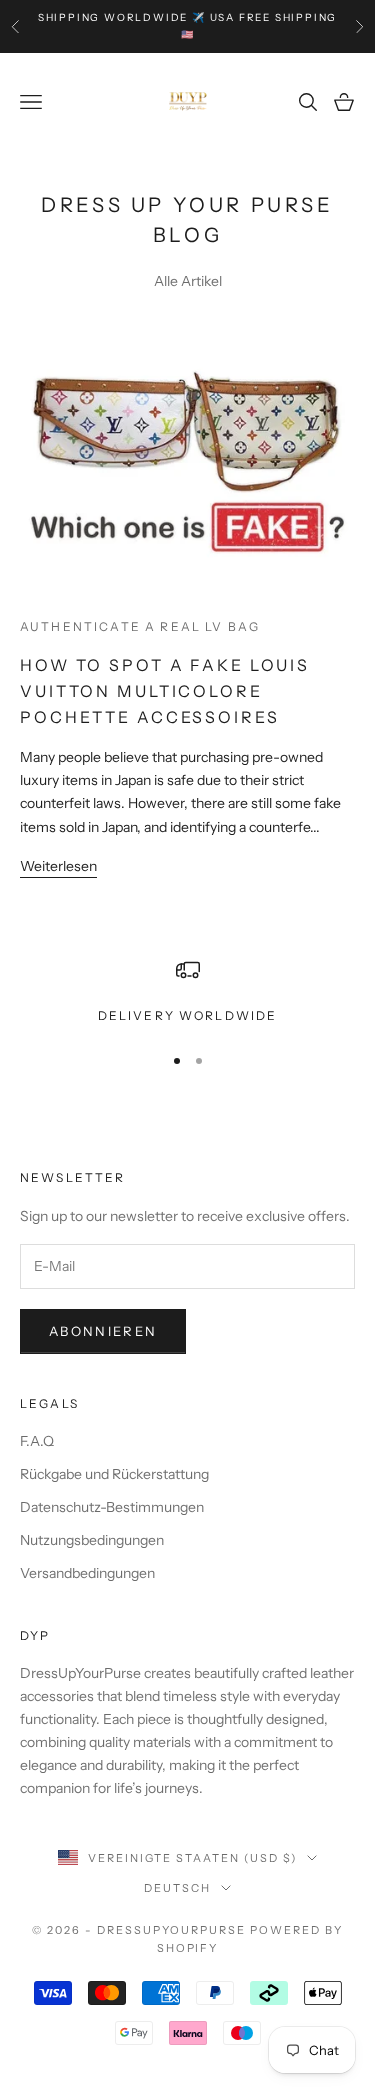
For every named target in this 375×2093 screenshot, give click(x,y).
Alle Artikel (188, 281)
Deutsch (177, 1888)
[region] (187, 992)
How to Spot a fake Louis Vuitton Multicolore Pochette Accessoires (165, 690)
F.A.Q (37, 1441)
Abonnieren (103, 1331)
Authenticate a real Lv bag (140, 626)
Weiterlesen (58, 866)
